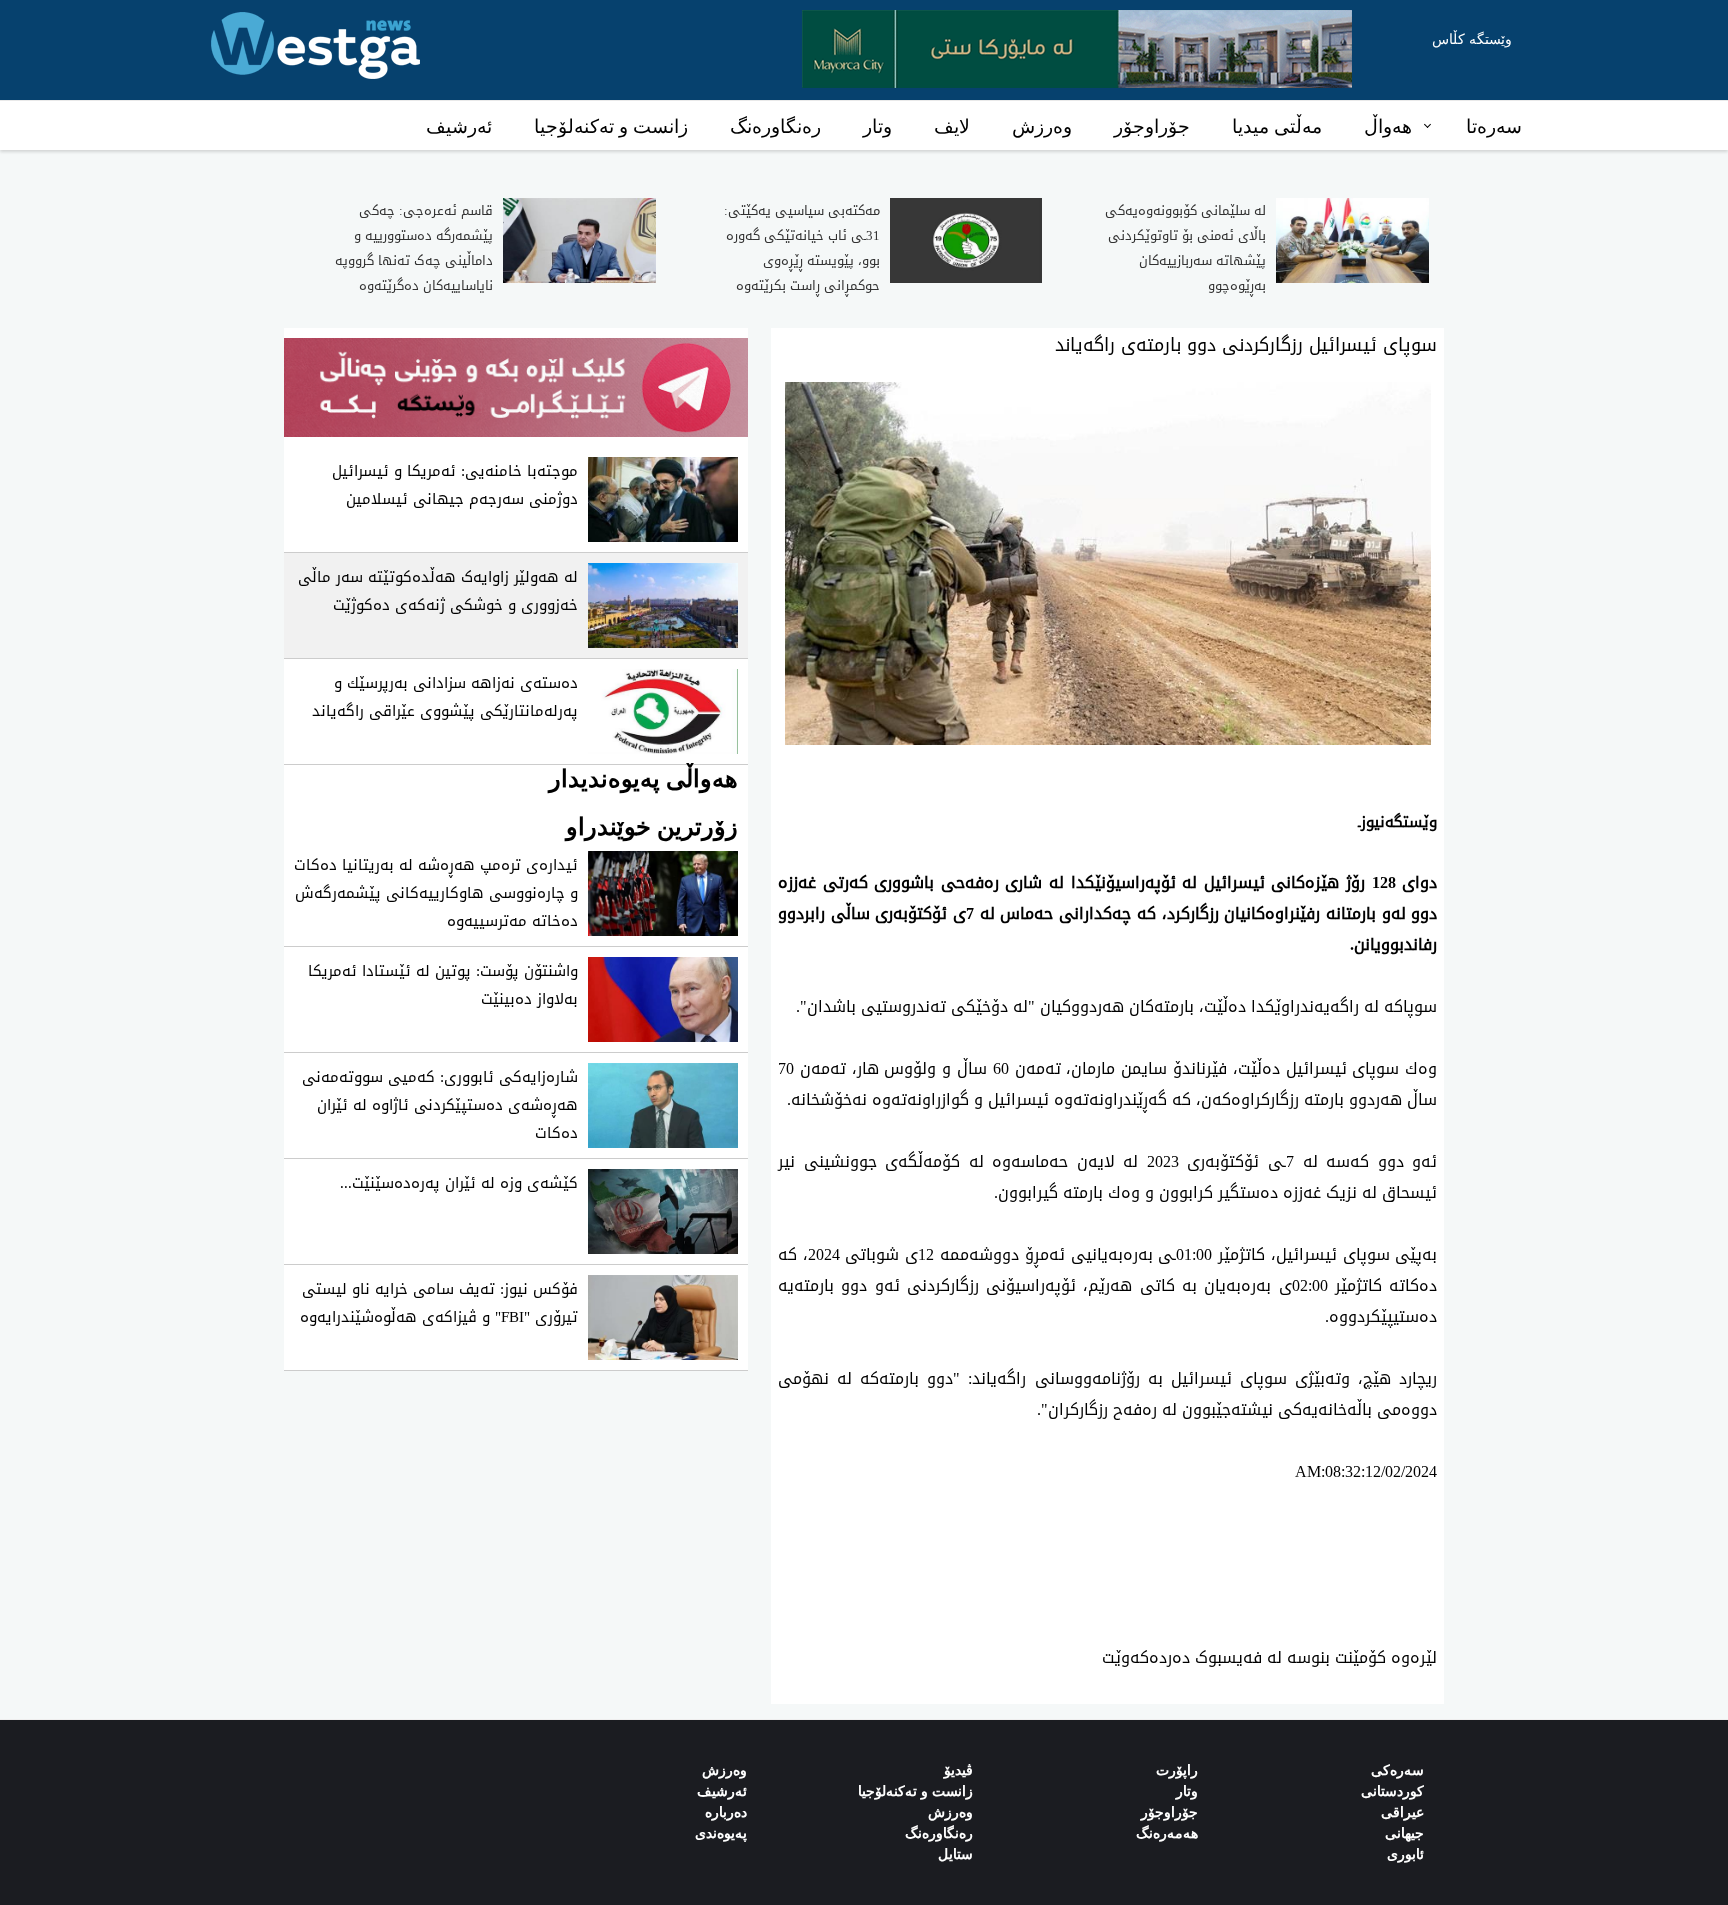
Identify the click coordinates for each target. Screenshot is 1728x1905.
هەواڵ (1388, 126)
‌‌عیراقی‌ (1402, 1812)
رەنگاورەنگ (775, 126)
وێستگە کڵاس (1472, 39)
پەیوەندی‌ (721, 1833)
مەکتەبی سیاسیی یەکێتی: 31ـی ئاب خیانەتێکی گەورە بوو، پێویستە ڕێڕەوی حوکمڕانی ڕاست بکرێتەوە (802, 248)
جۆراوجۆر (1152, 126)
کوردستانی (1392, 1791)
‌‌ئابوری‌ (1405, 1854)
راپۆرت (1177, 1770)
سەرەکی (1397, 1770)
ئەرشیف (459, 126)
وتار (877, 126)
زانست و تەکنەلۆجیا (611, 126)
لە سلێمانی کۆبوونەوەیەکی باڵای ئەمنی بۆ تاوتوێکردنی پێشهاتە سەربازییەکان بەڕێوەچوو (1185, 248)
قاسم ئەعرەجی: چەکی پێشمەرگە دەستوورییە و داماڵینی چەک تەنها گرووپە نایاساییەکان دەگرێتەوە (414, 248)
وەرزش (1042, 126)
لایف (952, 126)
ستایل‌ (955, 1854)
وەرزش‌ (724, 1770)
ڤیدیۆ (958, 1770)
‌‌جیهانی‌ (1404, 1833)
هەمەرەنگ (1167, 1833)
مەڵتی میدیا (1277, 126)
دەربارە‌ (726, 1812)
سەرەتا (1494, 126)
